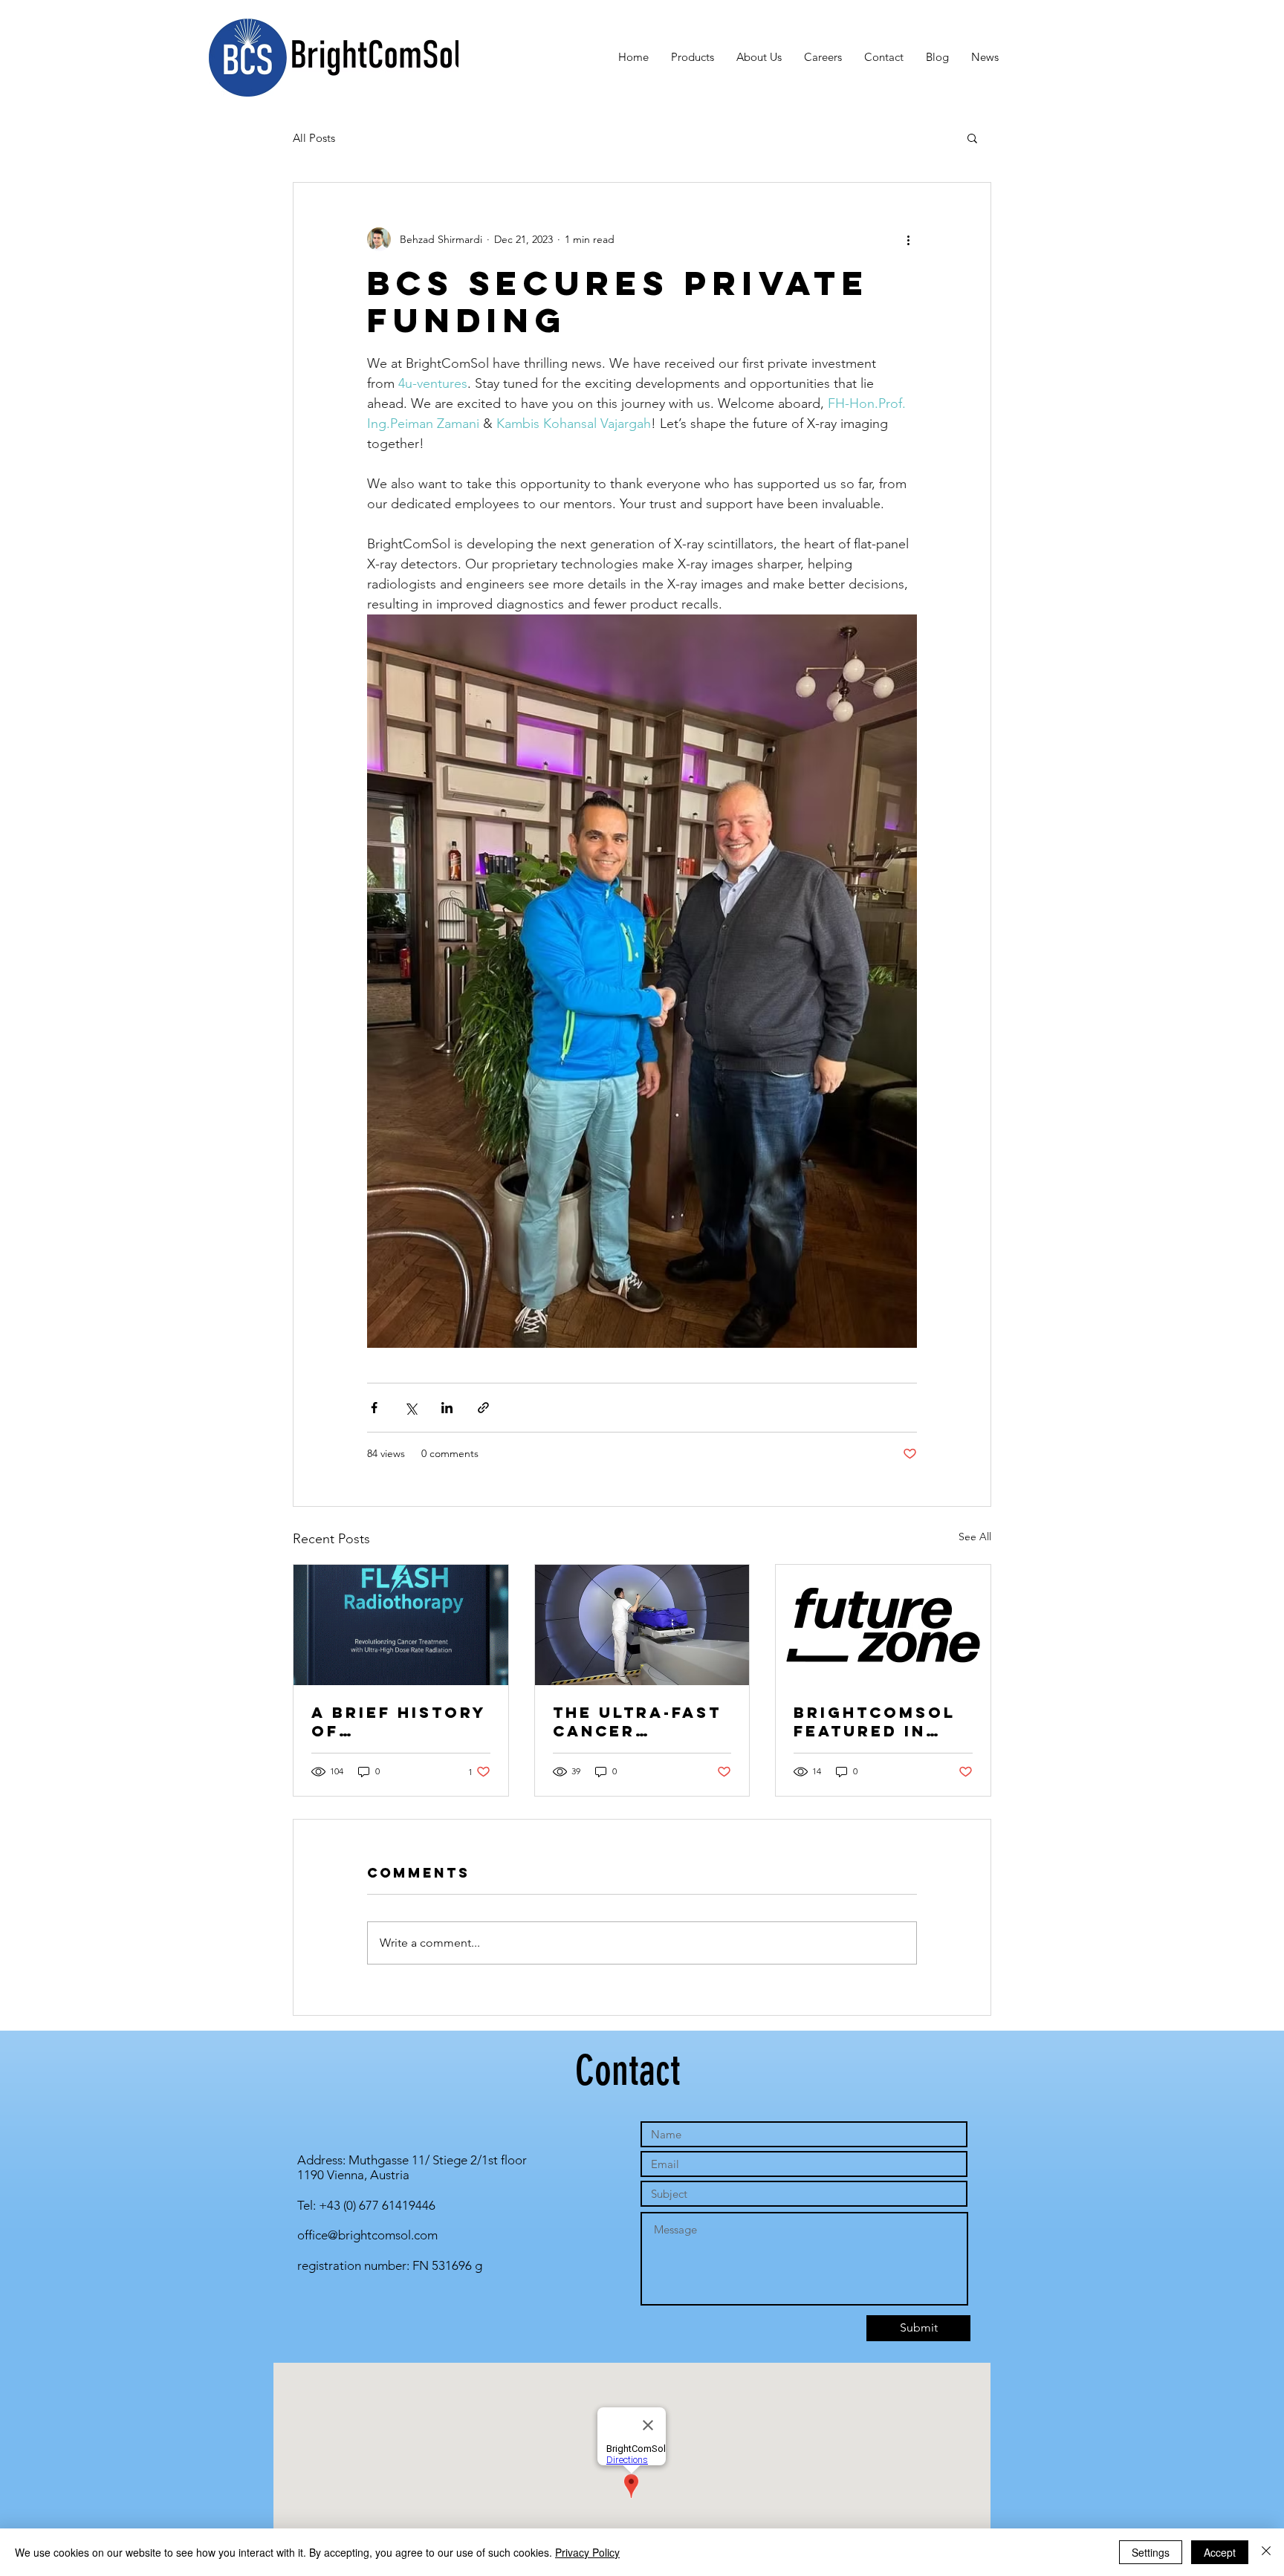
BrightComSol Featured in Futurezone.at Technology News (878, 1722)
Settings (1151, 2552)
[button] (972, 137)
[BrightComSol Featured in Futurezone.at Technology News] (883, 1625)
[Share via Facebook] (374, 1408)
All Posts (314, 138)
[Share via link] (483, 1408)
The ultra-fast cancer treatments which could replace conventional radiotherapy (637, 1722)
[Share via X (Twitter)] (411, 1408)
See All (975, 1537)
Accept (1220, 2552)
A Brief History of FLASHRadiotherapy (399, 1722)
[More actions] (908, 239)
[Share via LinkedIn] (447, 1408)
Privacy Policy (587, 2552)
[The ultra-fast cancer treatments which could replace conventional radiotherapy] (642, 1625)
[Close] (1266, 2552)
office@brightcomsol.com (367, 2235)
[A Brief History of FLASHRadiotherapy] (401, 1625)
